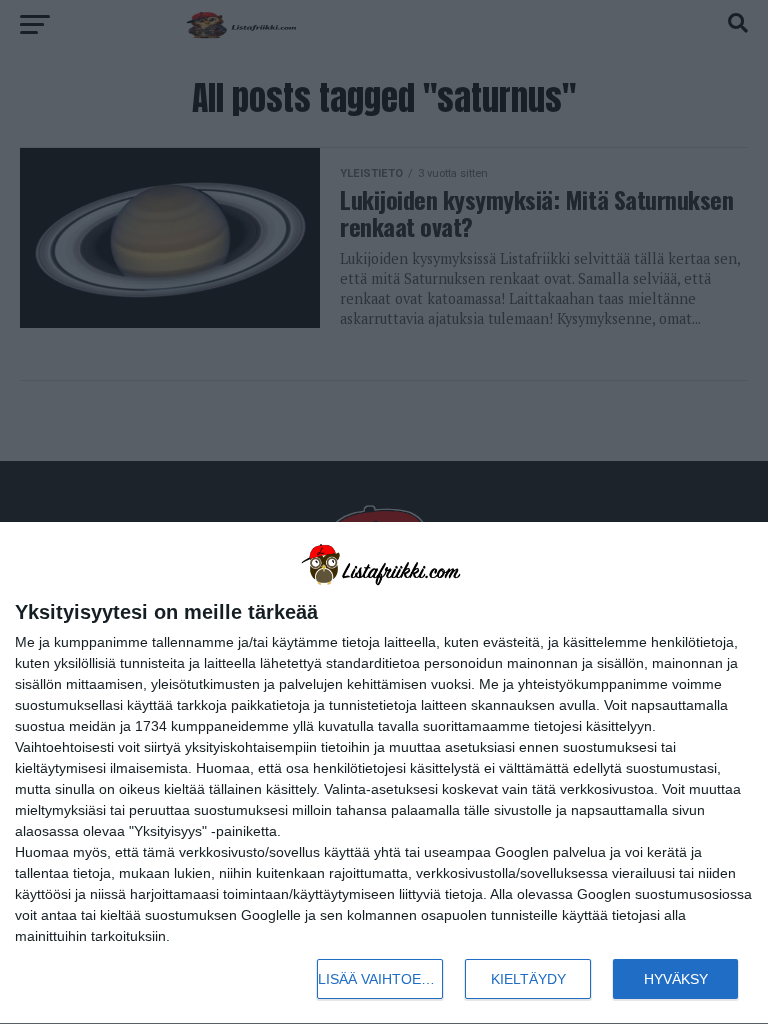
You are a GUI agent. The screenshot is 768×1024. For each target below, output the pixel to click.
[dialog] (384, 773)
